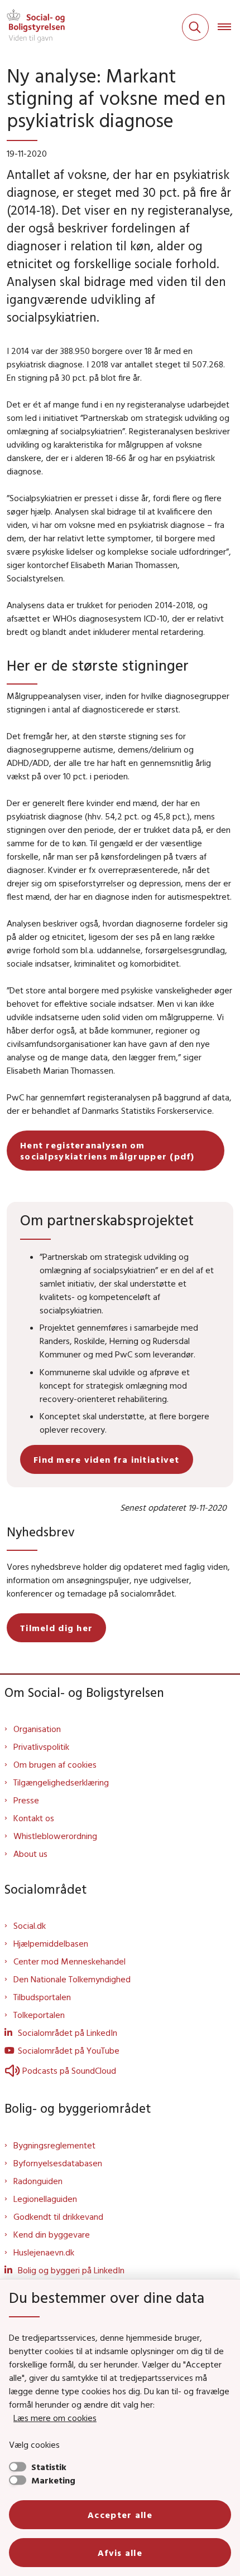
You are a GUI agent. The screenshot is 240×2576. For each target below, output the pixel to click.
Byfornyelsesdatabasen (58, 2163)
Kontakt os (34, 1818)
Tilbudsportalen (42, 1997)
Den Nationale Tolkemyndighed (72, 1979)
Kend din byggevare (52, 2234)
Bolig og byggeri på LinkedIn (71, 2270)
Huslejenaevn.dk (44, 2252)
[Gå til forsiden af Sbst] (32, 27)
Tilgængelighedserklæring (61, 1782)
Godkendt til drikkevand (58, 2216)
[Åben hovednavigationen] (229, 27)
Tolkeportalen (39, 2015)
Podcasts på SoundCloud (69, 2070)
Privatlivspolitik (41, 1747)
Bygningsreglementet (54, 2145)
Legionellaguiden (45, 2199)
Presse (26, 1800)
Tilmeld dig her (56, 1628)
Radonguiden (38, 2181)
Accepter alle (120, 2515)
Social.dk (30, 1925)
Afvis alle (120, 2553)
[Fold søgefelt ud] (195, 27)
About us (30, 1854)
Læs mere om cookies (55, 2418)
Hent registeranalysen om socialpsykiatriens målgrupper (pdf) (107, 1151)
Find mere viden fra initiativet (107, 1459)
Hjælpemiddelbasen (51, 1943)
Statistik (49, 2467)
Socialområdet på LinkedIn (68, 2032)
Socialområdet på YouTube (69, 2050)
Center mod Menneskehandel (69, 1961)
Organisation (37, 1729)
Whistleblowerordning (55, 1836)
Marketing (53, 2480)
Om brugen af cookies (55, 1764)
